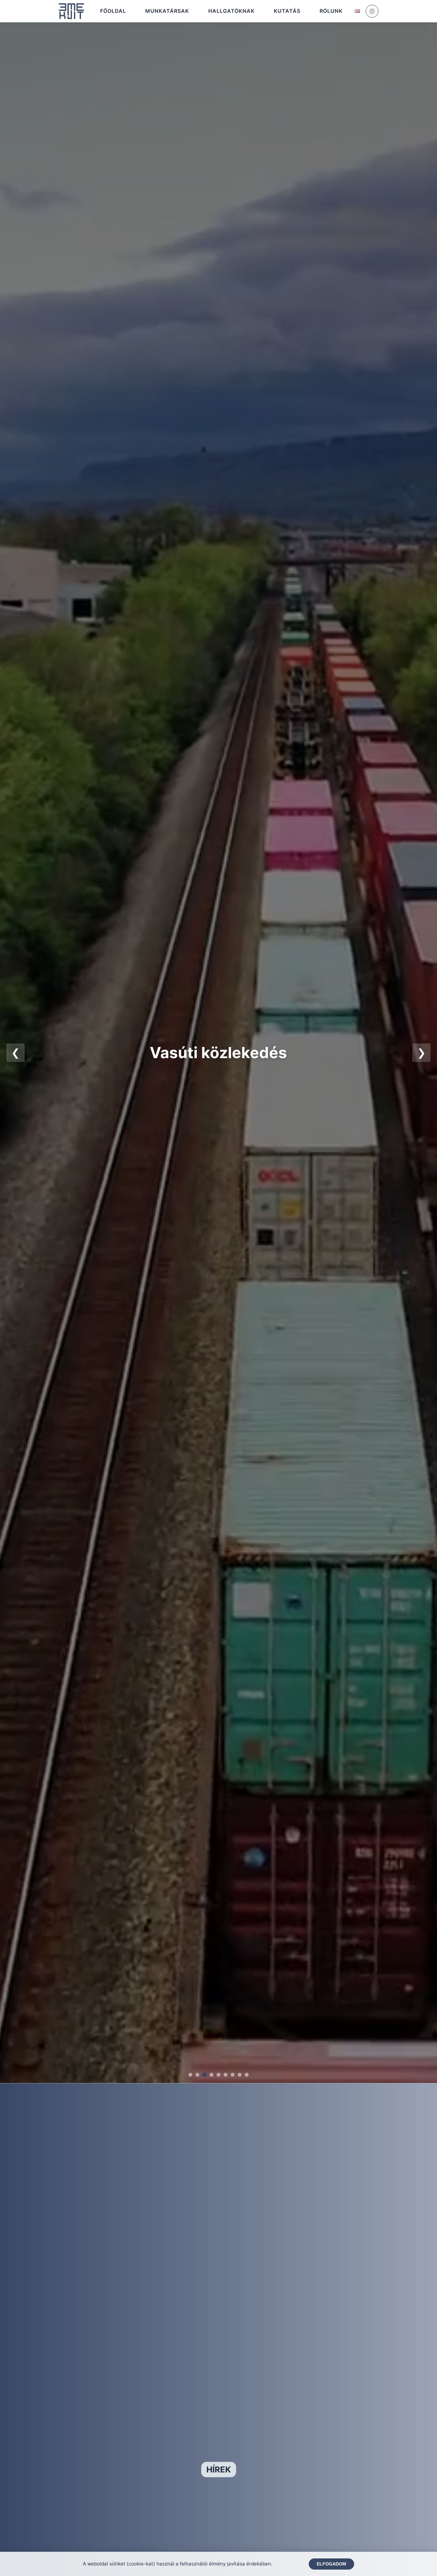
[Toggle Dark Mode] (372, 11)
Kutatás (287, 11)
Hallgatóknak (231, 11)
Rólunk (331, 11)
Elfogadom (331, 2564)
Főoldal (113, 11)
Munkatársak (167, 11)
